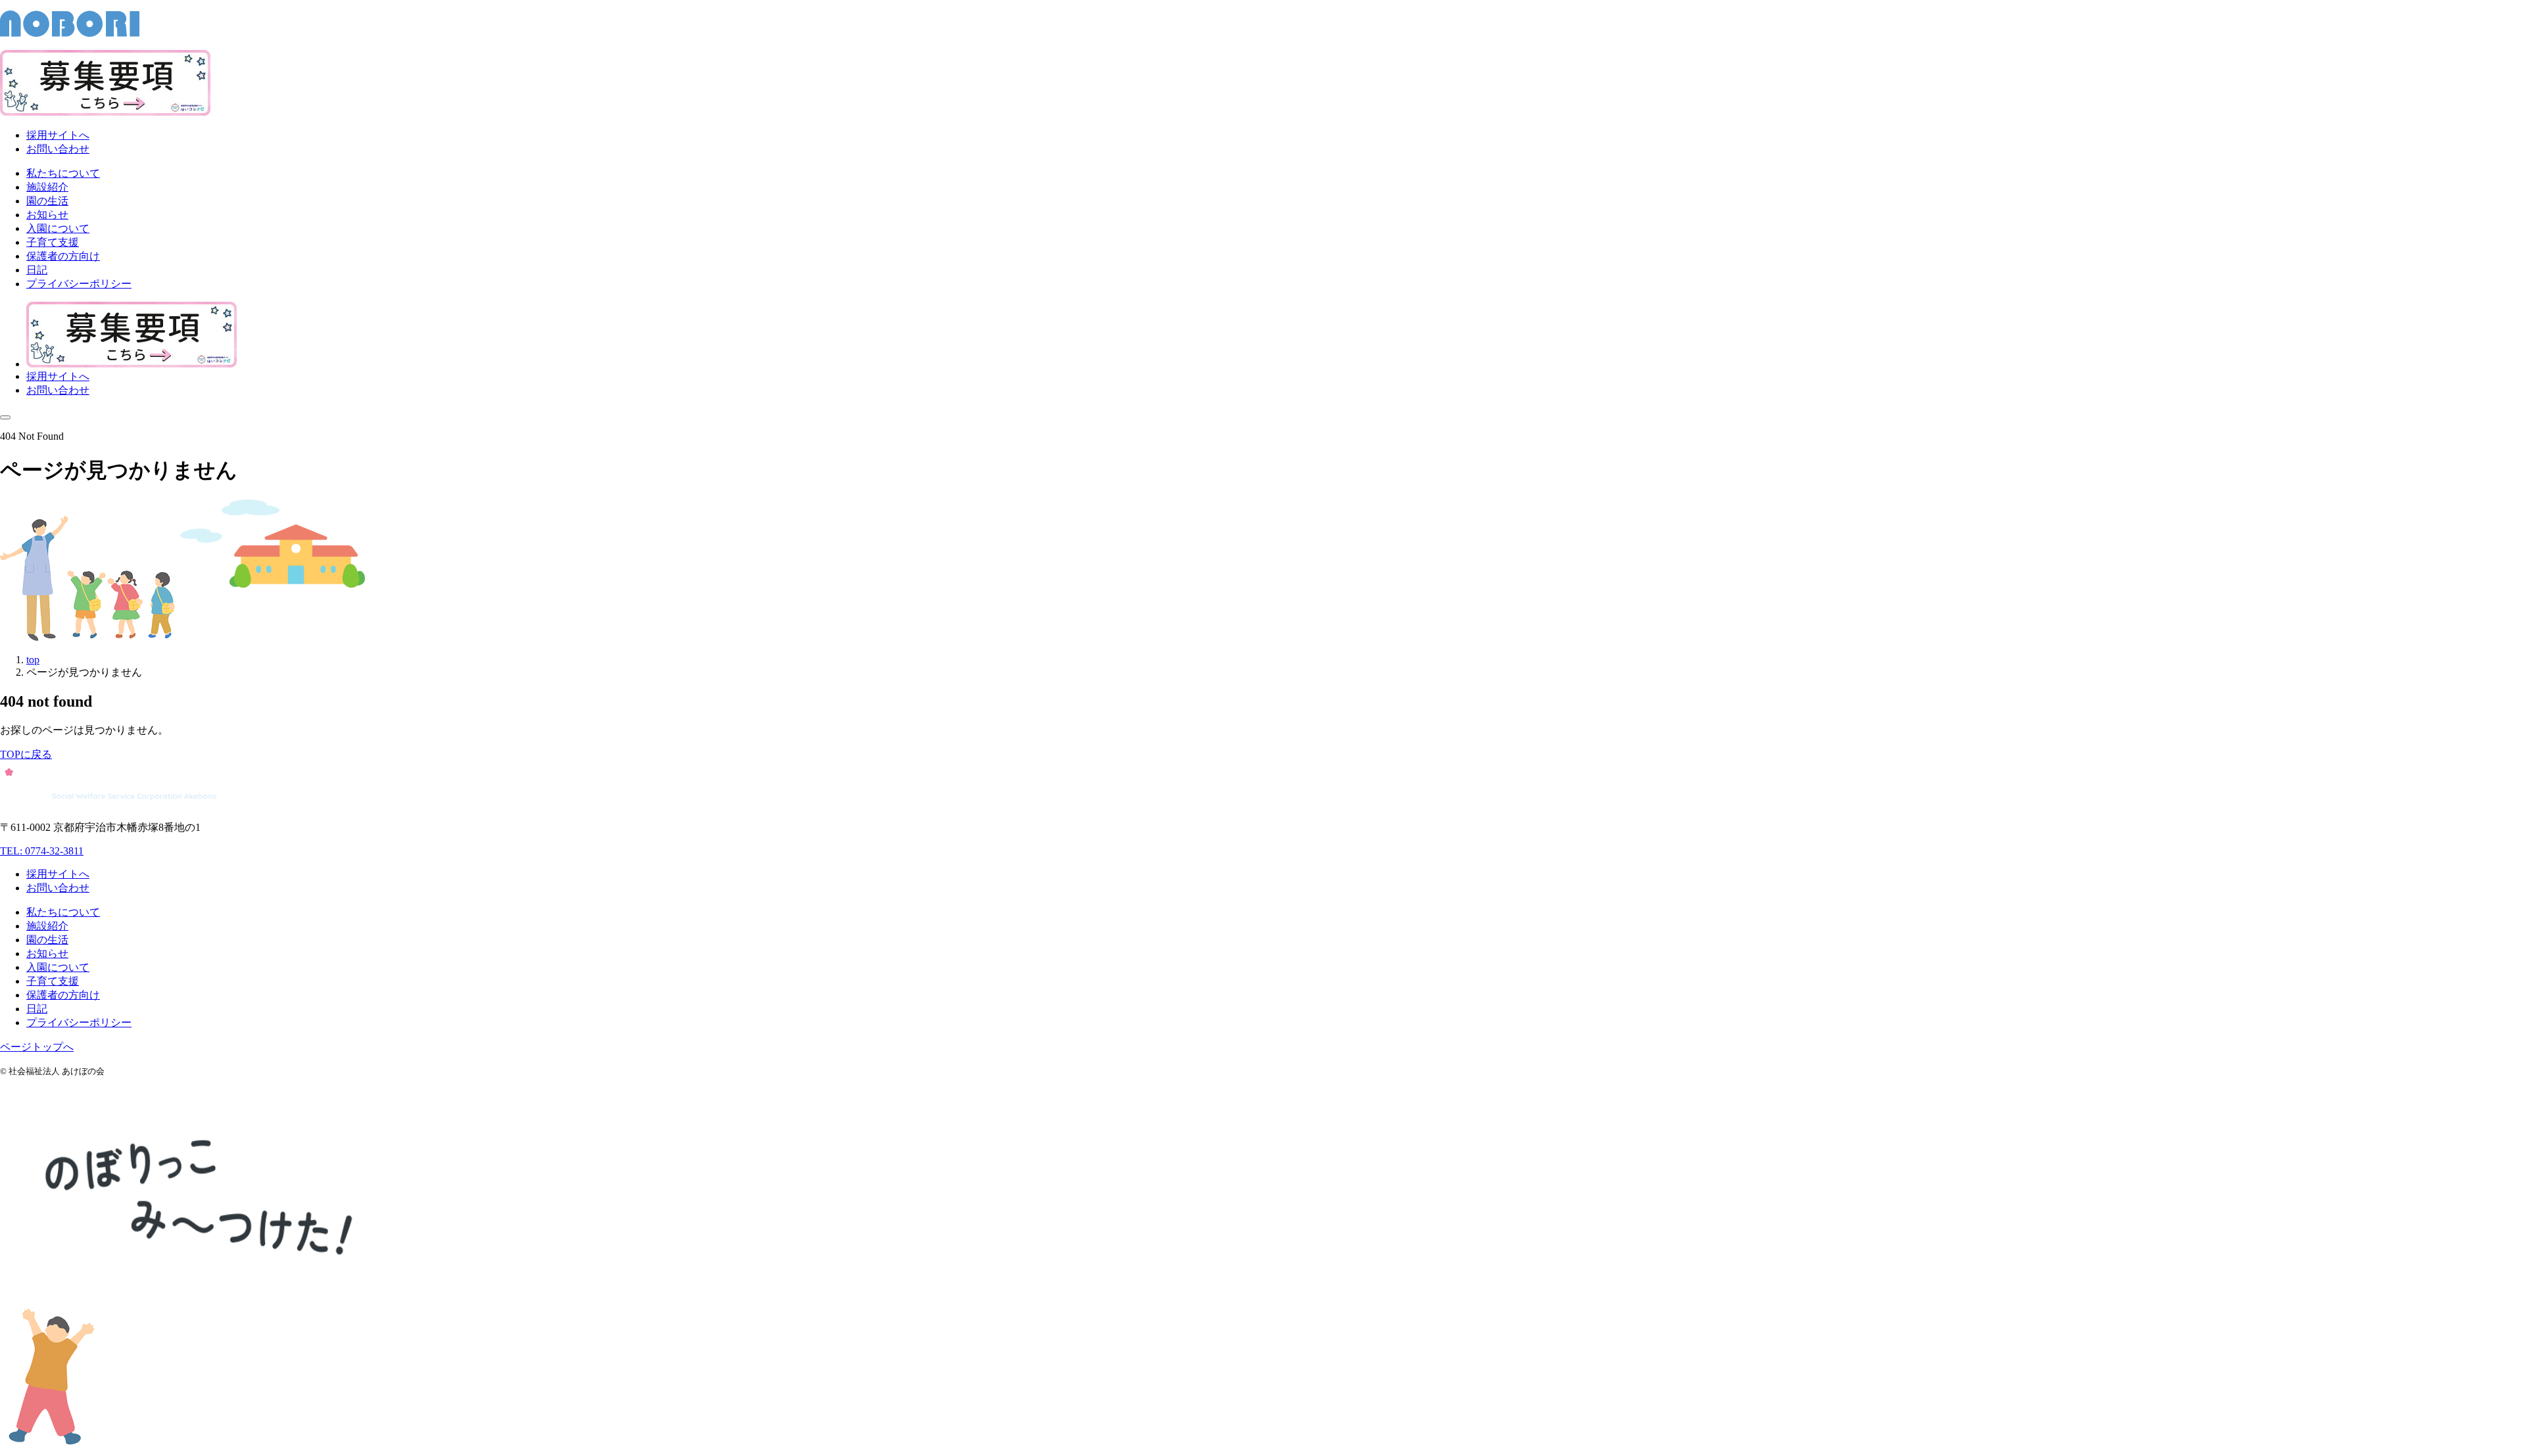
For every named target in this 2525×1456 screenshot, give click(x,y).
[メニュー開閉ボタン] (5, 417)
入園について (58, 967)
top (33, 660)
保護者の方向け (63, 995)
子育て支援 (53, 981)
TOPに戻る (26, 754)
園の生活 (47, 940)
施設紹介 (47, 926)
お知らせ (47, 953)
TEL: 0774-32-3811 (42, 851)
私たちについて (63, 912)
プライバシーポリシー (79, 1022)
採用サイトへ (58, 135)
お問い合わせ (58, 149)
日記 (37, 1009)
